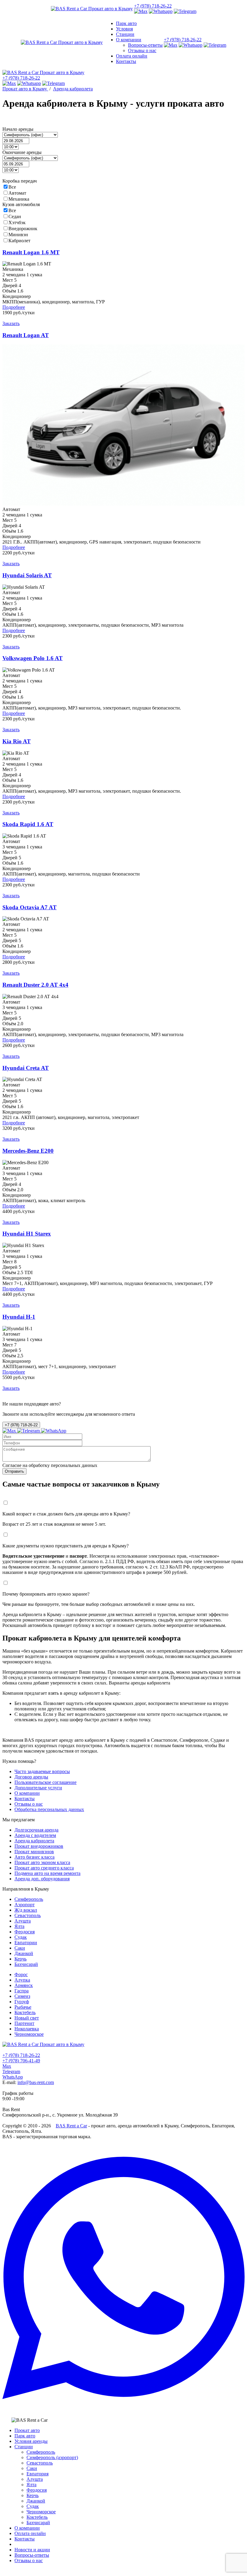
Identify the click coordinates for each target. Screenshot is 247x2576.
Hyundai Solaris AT (27, 575)
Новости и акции (32, 2550)
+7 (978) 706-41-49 (21, 2061)
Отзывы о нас (29, 2560)
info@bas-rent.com (36, 2082)
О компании (27, 2528)
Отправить (14, 1471)
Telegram (11, 2071)
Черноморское (41, 2512)
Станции (24, 2447)
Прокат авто (27, 2430)
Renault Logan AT (26, 335)
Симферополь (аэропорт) (52, 2457)
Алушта (35, 2479)
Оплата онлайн (30, 2533)
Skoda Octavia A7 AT (30, 907)
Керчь (33, 2495)
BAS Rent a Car (71, 2126)
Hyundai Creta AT (26, 1068)
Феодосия (37, 2490)
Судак (33, 2506)
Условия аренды (31, 2441)
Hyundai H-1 (19, 1317)
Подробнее (14, 307)
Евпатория (38, 2474)
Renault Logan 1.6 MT (31, 252)
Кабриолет (19, 241)
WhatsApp (13, 2077)
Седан (15, 216)
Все (12, 187)
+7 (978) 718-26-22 (153, 6)
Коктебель (37, 2517)
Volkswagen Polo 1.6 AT (33, 658)
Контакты (25, 2539)
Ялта (31, 2485)
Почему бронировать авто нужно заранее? (46, 1594)
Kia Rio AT (17, 741)
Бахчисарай (38, 2523)
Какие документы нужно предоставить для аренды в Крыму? (66, 1546)
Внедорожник (23, 229)
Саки (32, 2468)
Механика (19, 199)
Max (7, 2066)
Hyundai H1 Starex (27, 1234)
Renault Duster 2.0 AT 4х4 (35, 985)
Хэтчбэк (17, 223)
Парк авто (25, 2436)
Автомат (17, 193)
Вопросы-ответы (32, 2555)
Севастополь (40, 2463)
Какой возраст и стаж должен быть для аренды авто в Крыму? (66, 1514)
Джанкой (36, 2501)
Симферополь (41, 2452)
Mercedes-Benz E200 (28, 1151)
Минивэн (18, 235)
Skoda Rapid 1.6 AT (28, 824)
